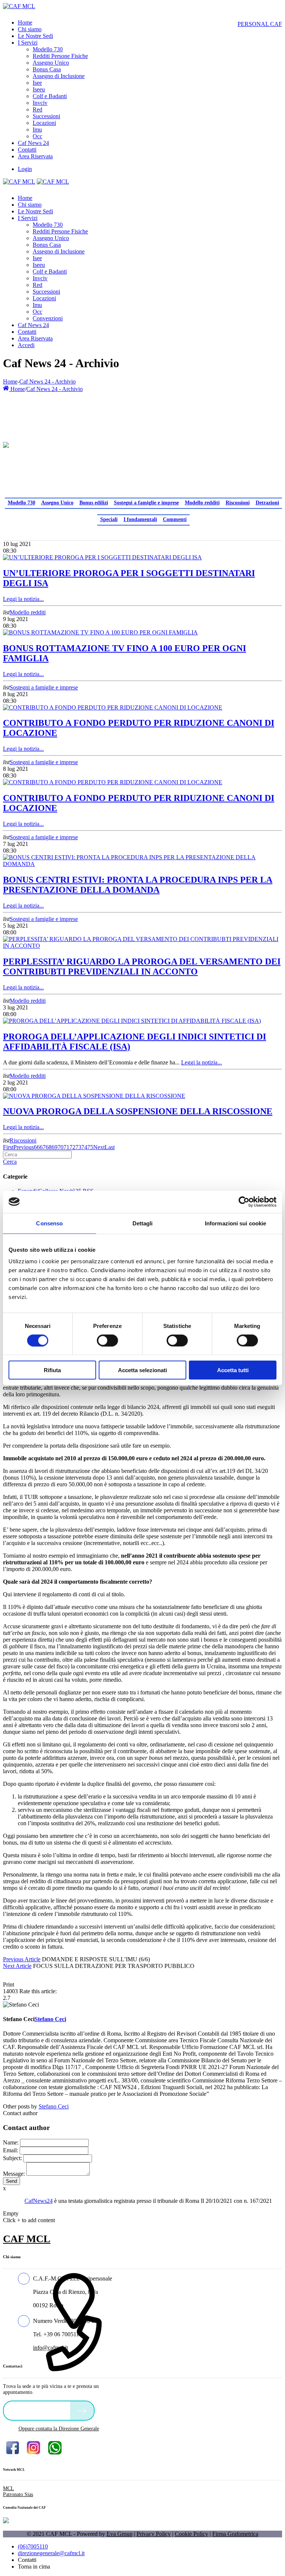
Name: (11, 2142)
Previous (24, 1147)
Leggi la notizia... (23, 599)
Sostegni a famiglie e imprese (146, 503)
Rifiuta (52, 1370)
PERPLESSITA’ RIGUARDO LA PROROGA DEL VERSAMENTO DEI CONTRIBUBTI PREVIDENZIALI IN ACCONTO (142, 967)
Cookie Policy (191, 2534)
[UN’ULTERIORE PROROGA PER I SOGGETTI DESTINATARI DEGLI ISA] (102, 557)
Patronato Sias (18, 2494)
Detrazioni (267, 503)
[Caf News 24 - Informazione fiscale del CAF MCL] (6, 443)
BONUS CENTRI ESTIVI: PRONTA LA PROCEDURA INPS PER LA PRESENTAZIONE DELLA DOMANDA (138, 885)
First (8, 1147)
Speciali (109, 519)
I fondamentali (140, 519)
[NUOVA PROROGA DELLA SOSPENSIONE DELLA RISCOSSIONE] (94, 1096)
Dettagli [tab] (143, 1223)
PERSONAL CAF (260, 24)
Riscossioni (238, 503)
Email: (11, 2150)
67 (43, 1147)
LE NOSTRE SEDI (39, 2410)
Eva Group (119, 2534)
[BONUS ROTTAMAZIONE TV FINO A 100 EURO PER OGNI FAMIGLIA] (100, 632)
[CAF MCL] (19, 6)
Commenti (175, 519)
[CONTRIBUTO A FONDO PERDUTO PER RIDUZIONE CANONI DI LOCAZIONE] (113, 707)
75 (90, 1147)
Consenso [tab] (49, 1223)
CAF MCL (27, 2239)
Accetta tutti (233, 1370)
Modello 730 (22, 503)
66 (37, 1147)
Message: (14, 2174)
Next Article (17, 1966)
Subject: (12, 2158)
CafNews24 (39, 2201)
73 (78, 1147)
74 (84, 1147)
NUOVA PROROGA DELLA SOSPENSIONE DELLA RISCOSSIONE (138, 1111)
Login (25, 169)
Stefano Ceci (54, 2106)
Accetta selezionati (142, 1370)
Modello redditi (202, 503)
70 (60, 1147)
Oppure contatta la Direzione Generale (59, 2429)
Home (10, 382)
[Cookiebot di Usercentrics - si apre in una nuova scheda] (244, 1202)
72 (72, 1147)
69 (55, 1147)
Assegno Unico (57, 503)
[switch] (107, 1340)
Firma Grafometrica (235, 2534)
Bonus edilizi (94, 503)
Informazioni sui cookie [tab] (235, 1223)
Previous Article (22, 1959)
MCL (9, 2488)
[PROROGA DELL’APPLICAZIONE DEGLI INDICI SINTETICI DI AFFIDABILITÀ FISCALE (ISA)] (132, 1021)
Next (99, 1147)
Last (110, 1147)
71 (66, 1147)
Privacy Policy (154, 2534)
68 (49, 1147)
